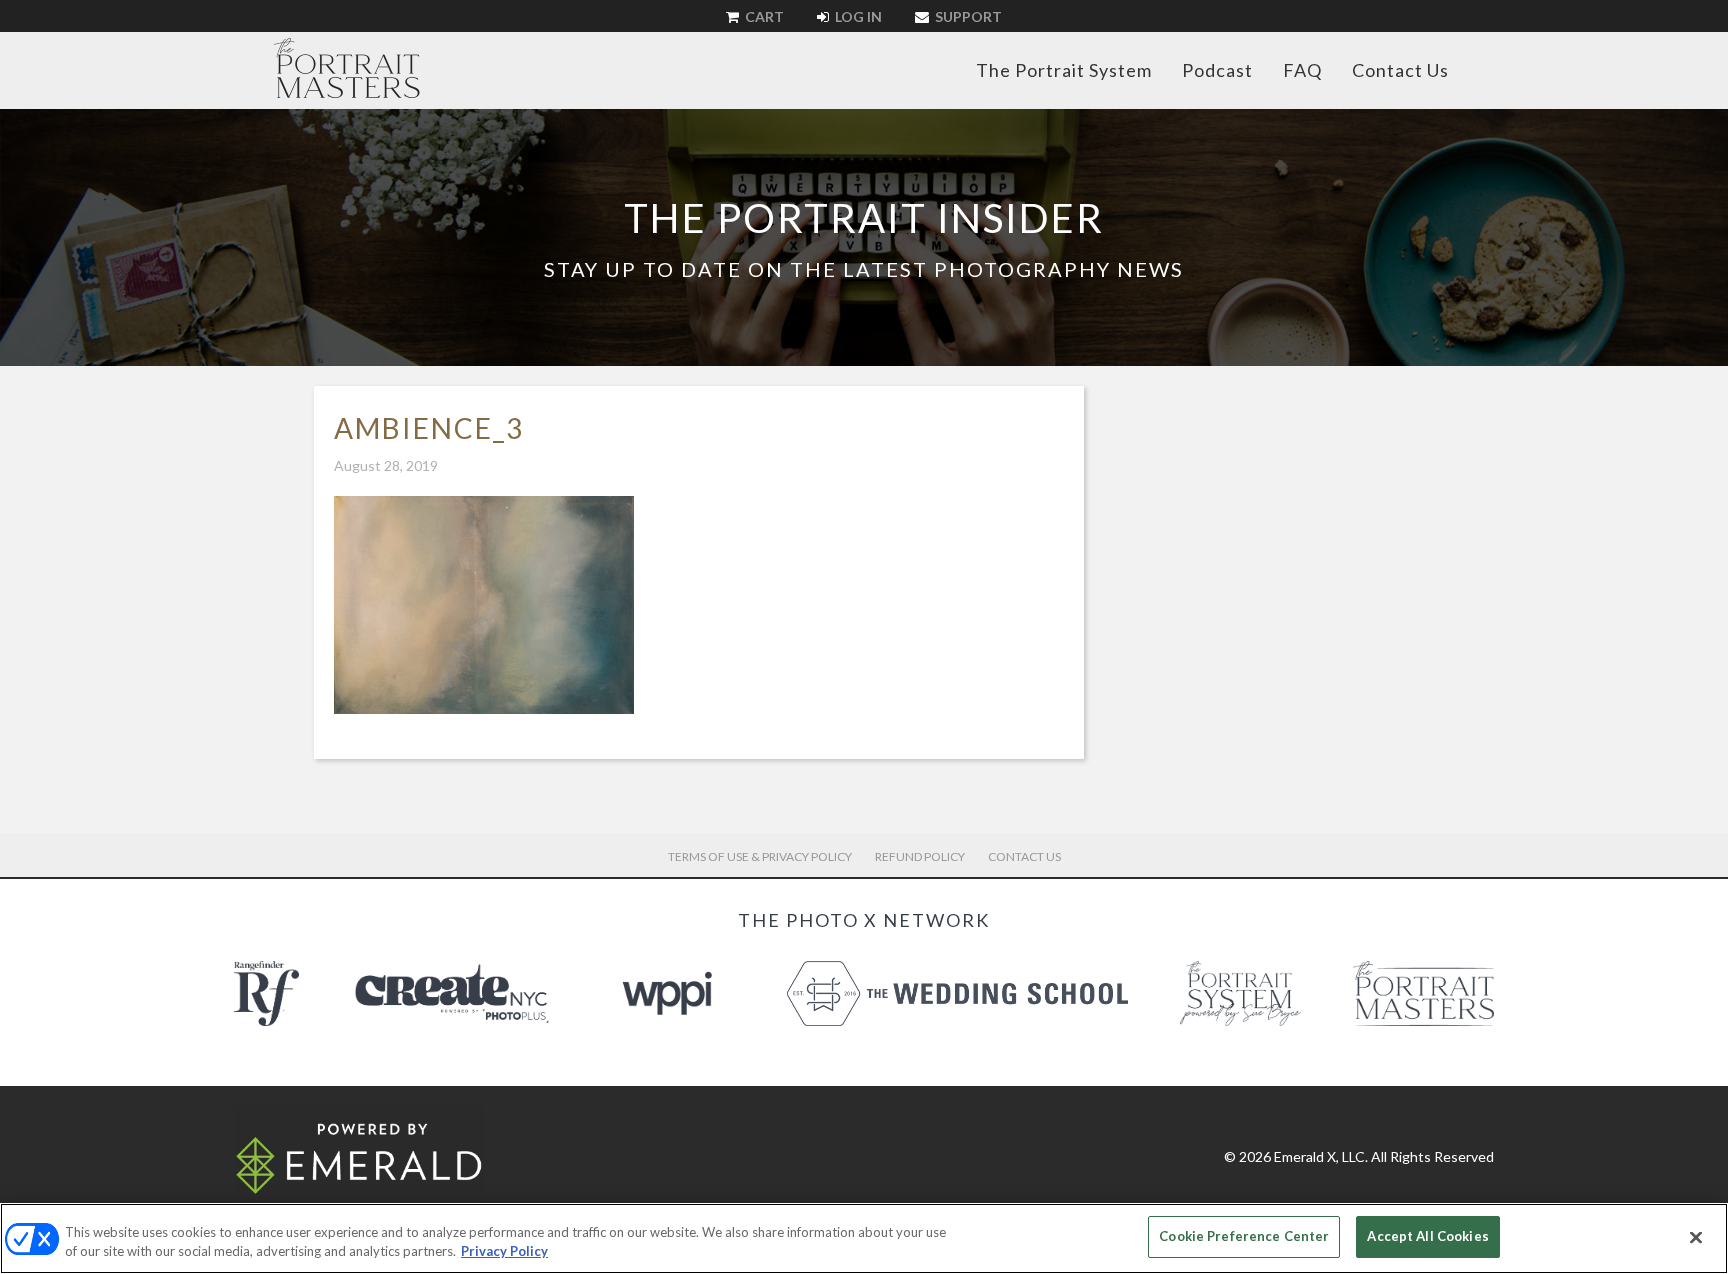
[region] (864, 1238)
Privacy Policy (504, 1252)
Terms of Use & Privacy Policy (760, 856)
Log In (857, 16)
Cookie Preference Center (1244, 1236)
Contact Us (1400, 70)
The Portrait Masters (347, 68)
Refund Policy (920, 856)
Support (967, 16)
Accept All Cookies (1427, 1236)
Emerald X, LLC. (1321, 1156)
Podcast (1217, 70)
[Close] (1696, 1237)
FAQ (1302, 70)
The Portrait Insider (864, 218)
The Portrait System (1064, 70)
